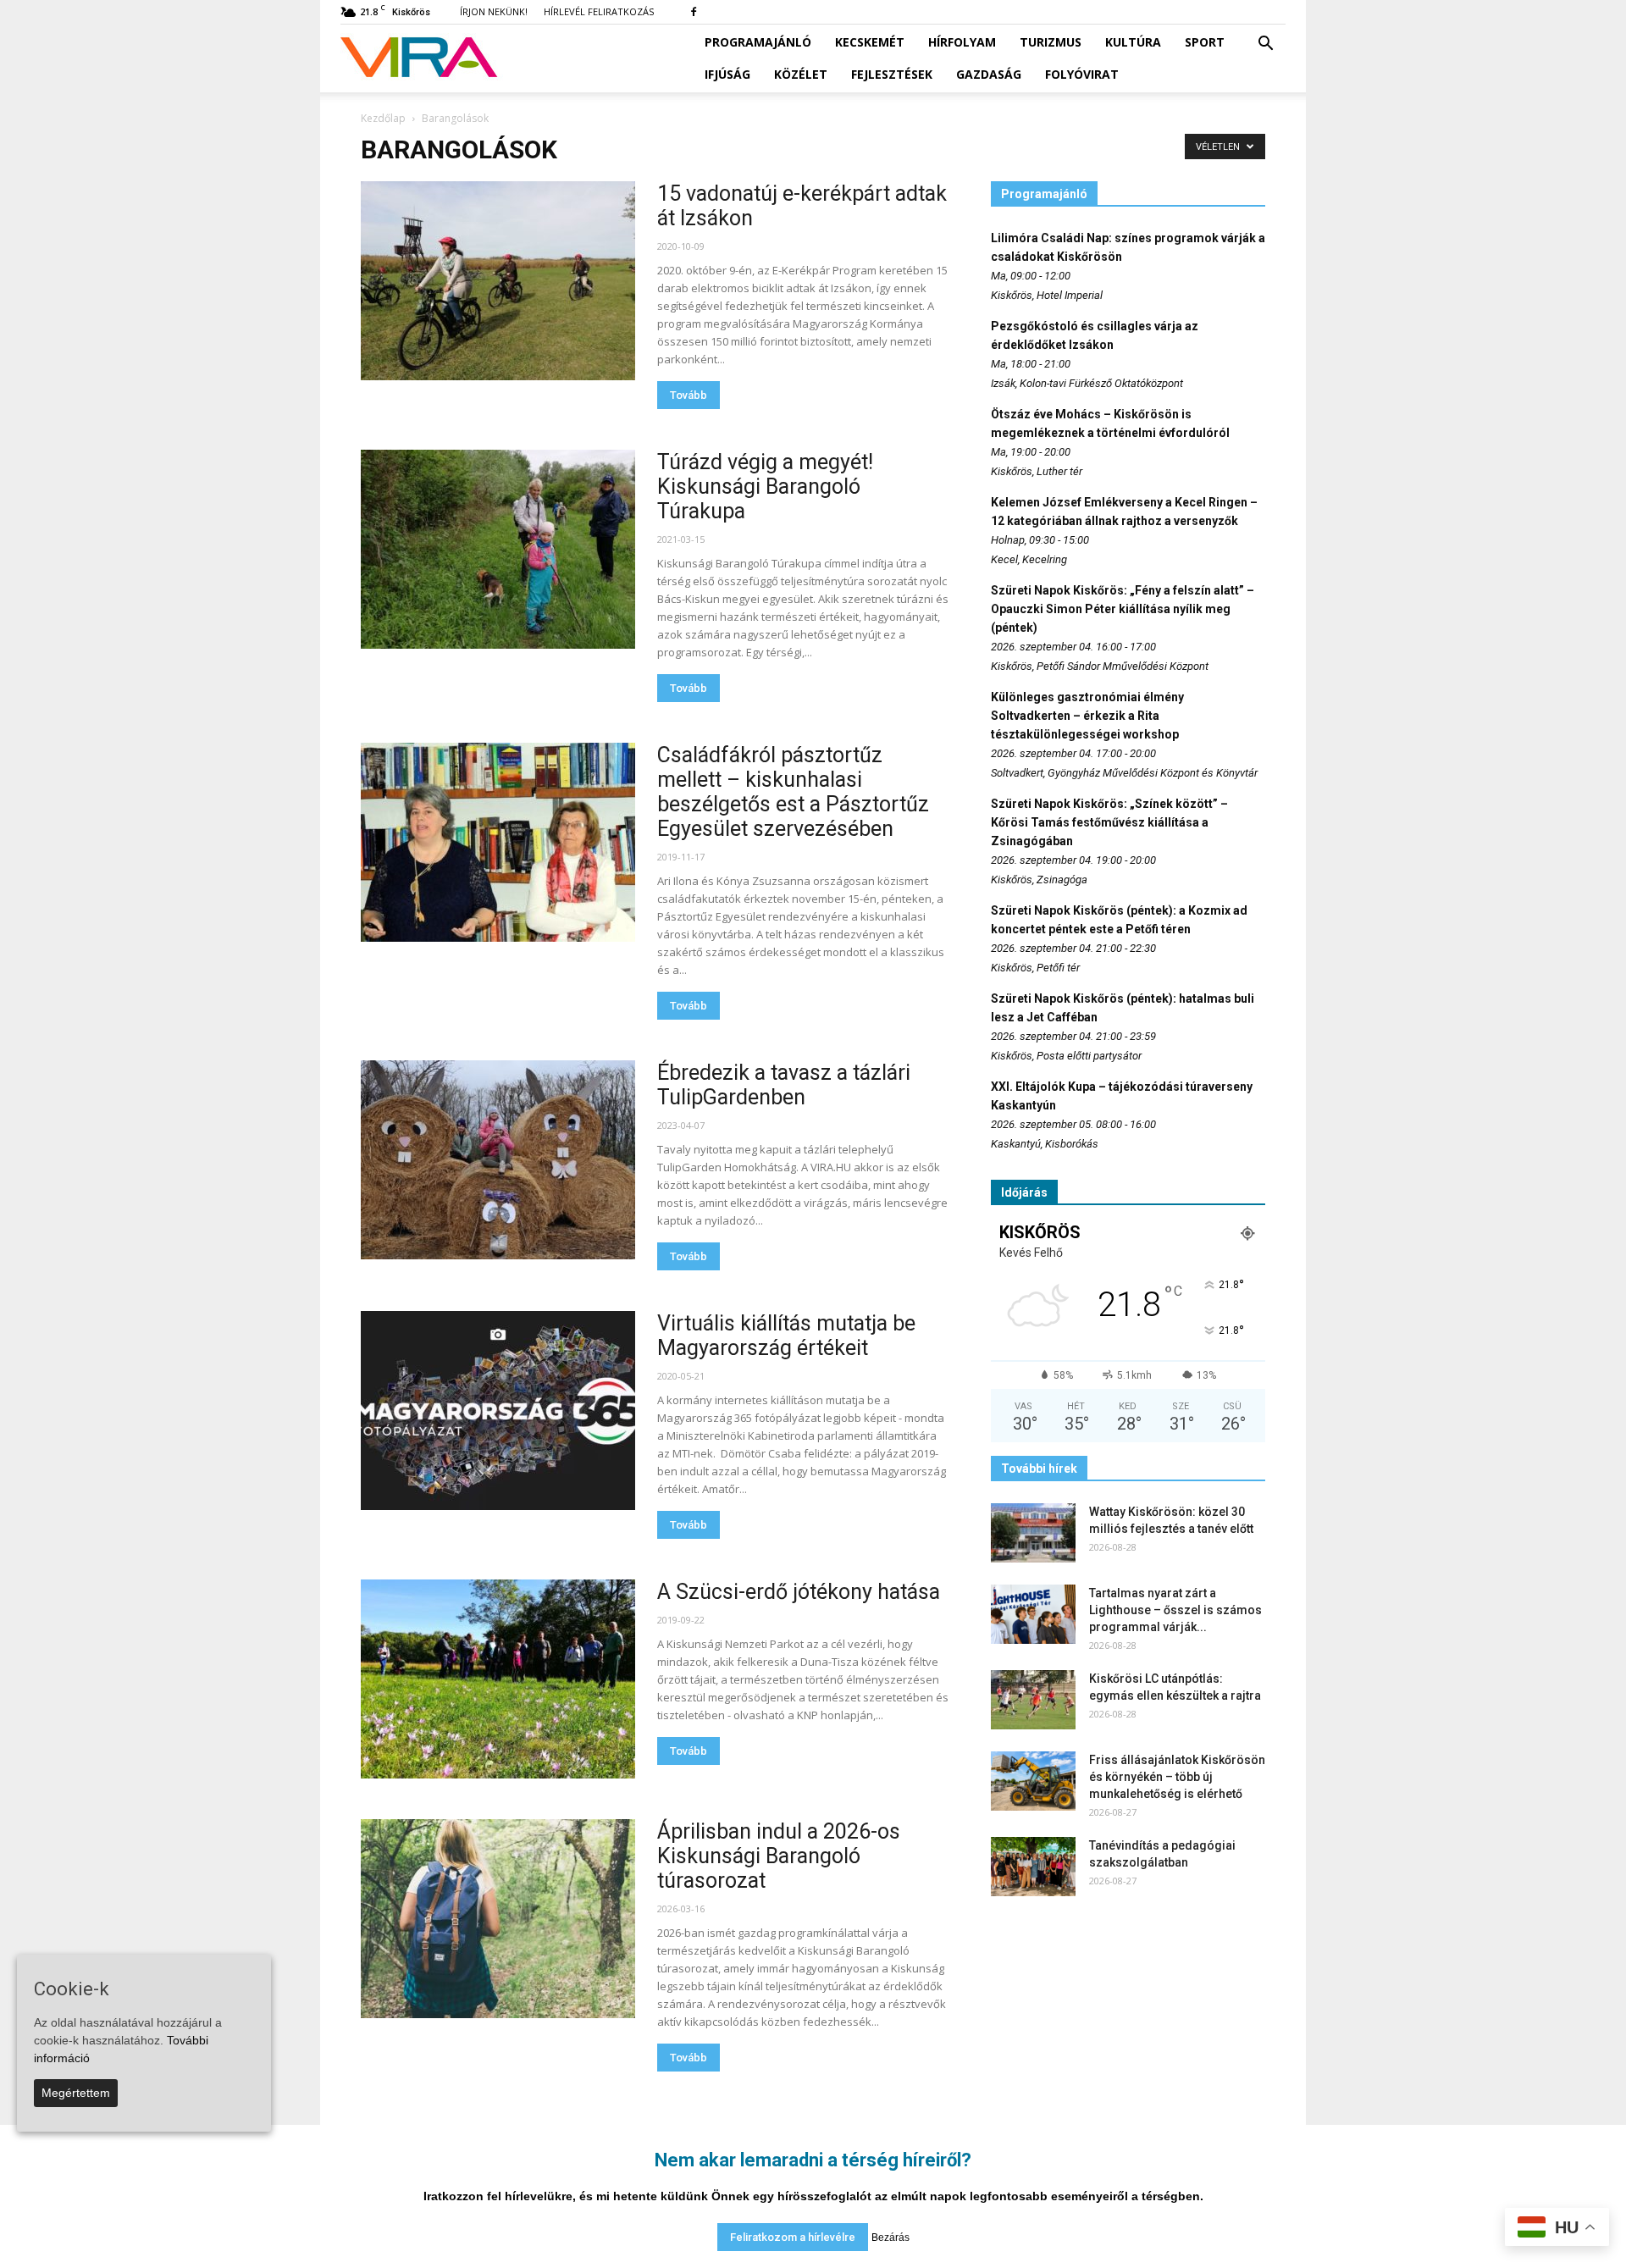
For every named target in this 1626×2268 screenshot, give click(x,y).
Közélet (801, 74)
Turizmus (1051, 42)
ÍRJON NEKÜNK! (494, 11)
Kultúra (1133, 42)
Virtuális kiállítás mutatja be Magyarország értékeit (786, 1336)
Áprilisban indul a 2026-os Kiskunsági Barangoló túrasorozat (779, 1856)
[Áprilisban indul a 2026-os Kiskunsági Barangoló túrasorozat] (498, 1919)
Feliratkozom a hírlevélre (793, 2237)
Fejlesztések (892, 74)
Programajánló (758, 42)
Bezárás (890, 2238)
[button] (1265, 44)
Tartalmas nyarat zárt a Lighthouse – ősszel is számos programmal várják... (1175, 1610)
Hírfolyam (962, 42)
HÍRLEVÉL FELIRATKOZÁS (599, 11)
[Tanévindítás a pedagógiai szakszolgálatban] (1033, 1867)
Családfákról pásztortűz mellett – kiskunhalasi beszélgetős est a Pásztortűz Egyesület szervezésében (793, 792)
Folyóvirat (1082, 74)
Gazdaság (989, 74)
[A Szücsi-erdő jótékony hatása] (498, 1679)
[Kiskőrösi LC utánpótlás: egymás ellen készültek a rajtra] (1033, 1700)
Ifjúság (727, 74)
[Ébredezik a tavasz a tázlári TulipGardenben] (498, 1160)
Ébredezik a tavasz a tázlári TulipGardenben (784, 1085)
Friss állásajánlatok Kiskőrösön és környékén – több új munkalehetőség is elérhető (1177, 1777)
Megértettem (76, 2093)
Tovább (689, 395)
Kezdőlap (383, 118)
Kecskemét (870, 42)
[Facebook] (694, 12)
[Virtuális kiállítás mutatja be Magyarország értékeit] (498, 1411)
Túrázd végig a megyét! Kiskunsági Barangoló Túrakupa (765, 487)
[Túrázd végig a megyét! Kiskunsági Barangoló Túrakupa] (498, 549)
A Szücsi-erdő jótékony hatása (799, 1592)
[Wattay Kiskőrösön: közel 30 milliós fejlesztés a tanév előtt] (1033, 1533)
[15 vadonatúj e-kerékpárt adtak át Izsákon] (498, 281)
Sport (1205, 42)
